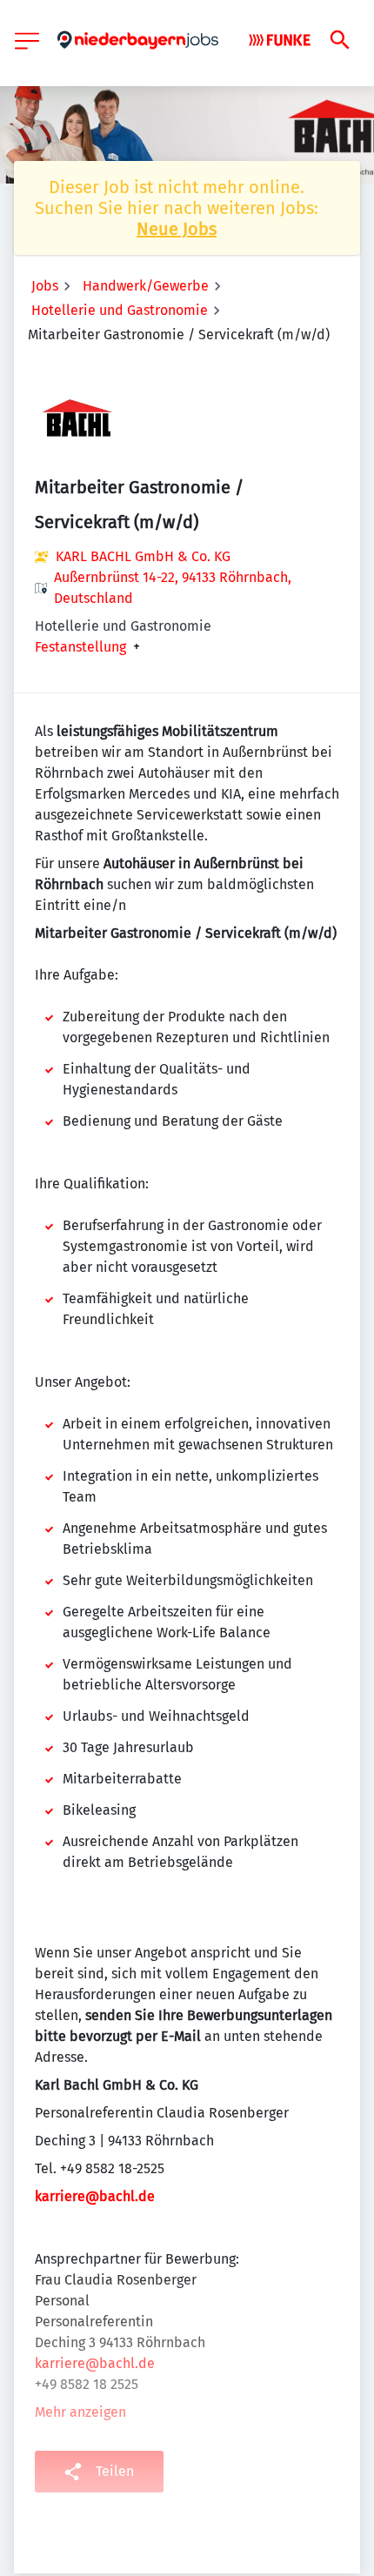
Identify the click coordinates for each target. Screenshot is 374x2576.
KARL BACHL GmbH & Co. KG (143, 556)
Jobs (45, 286)
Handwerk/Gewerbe (146, 286)
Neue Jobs (177, 229)
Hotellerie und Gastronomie (120, 310)
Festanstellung (80, 647)
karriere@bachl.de (95, 2196)
